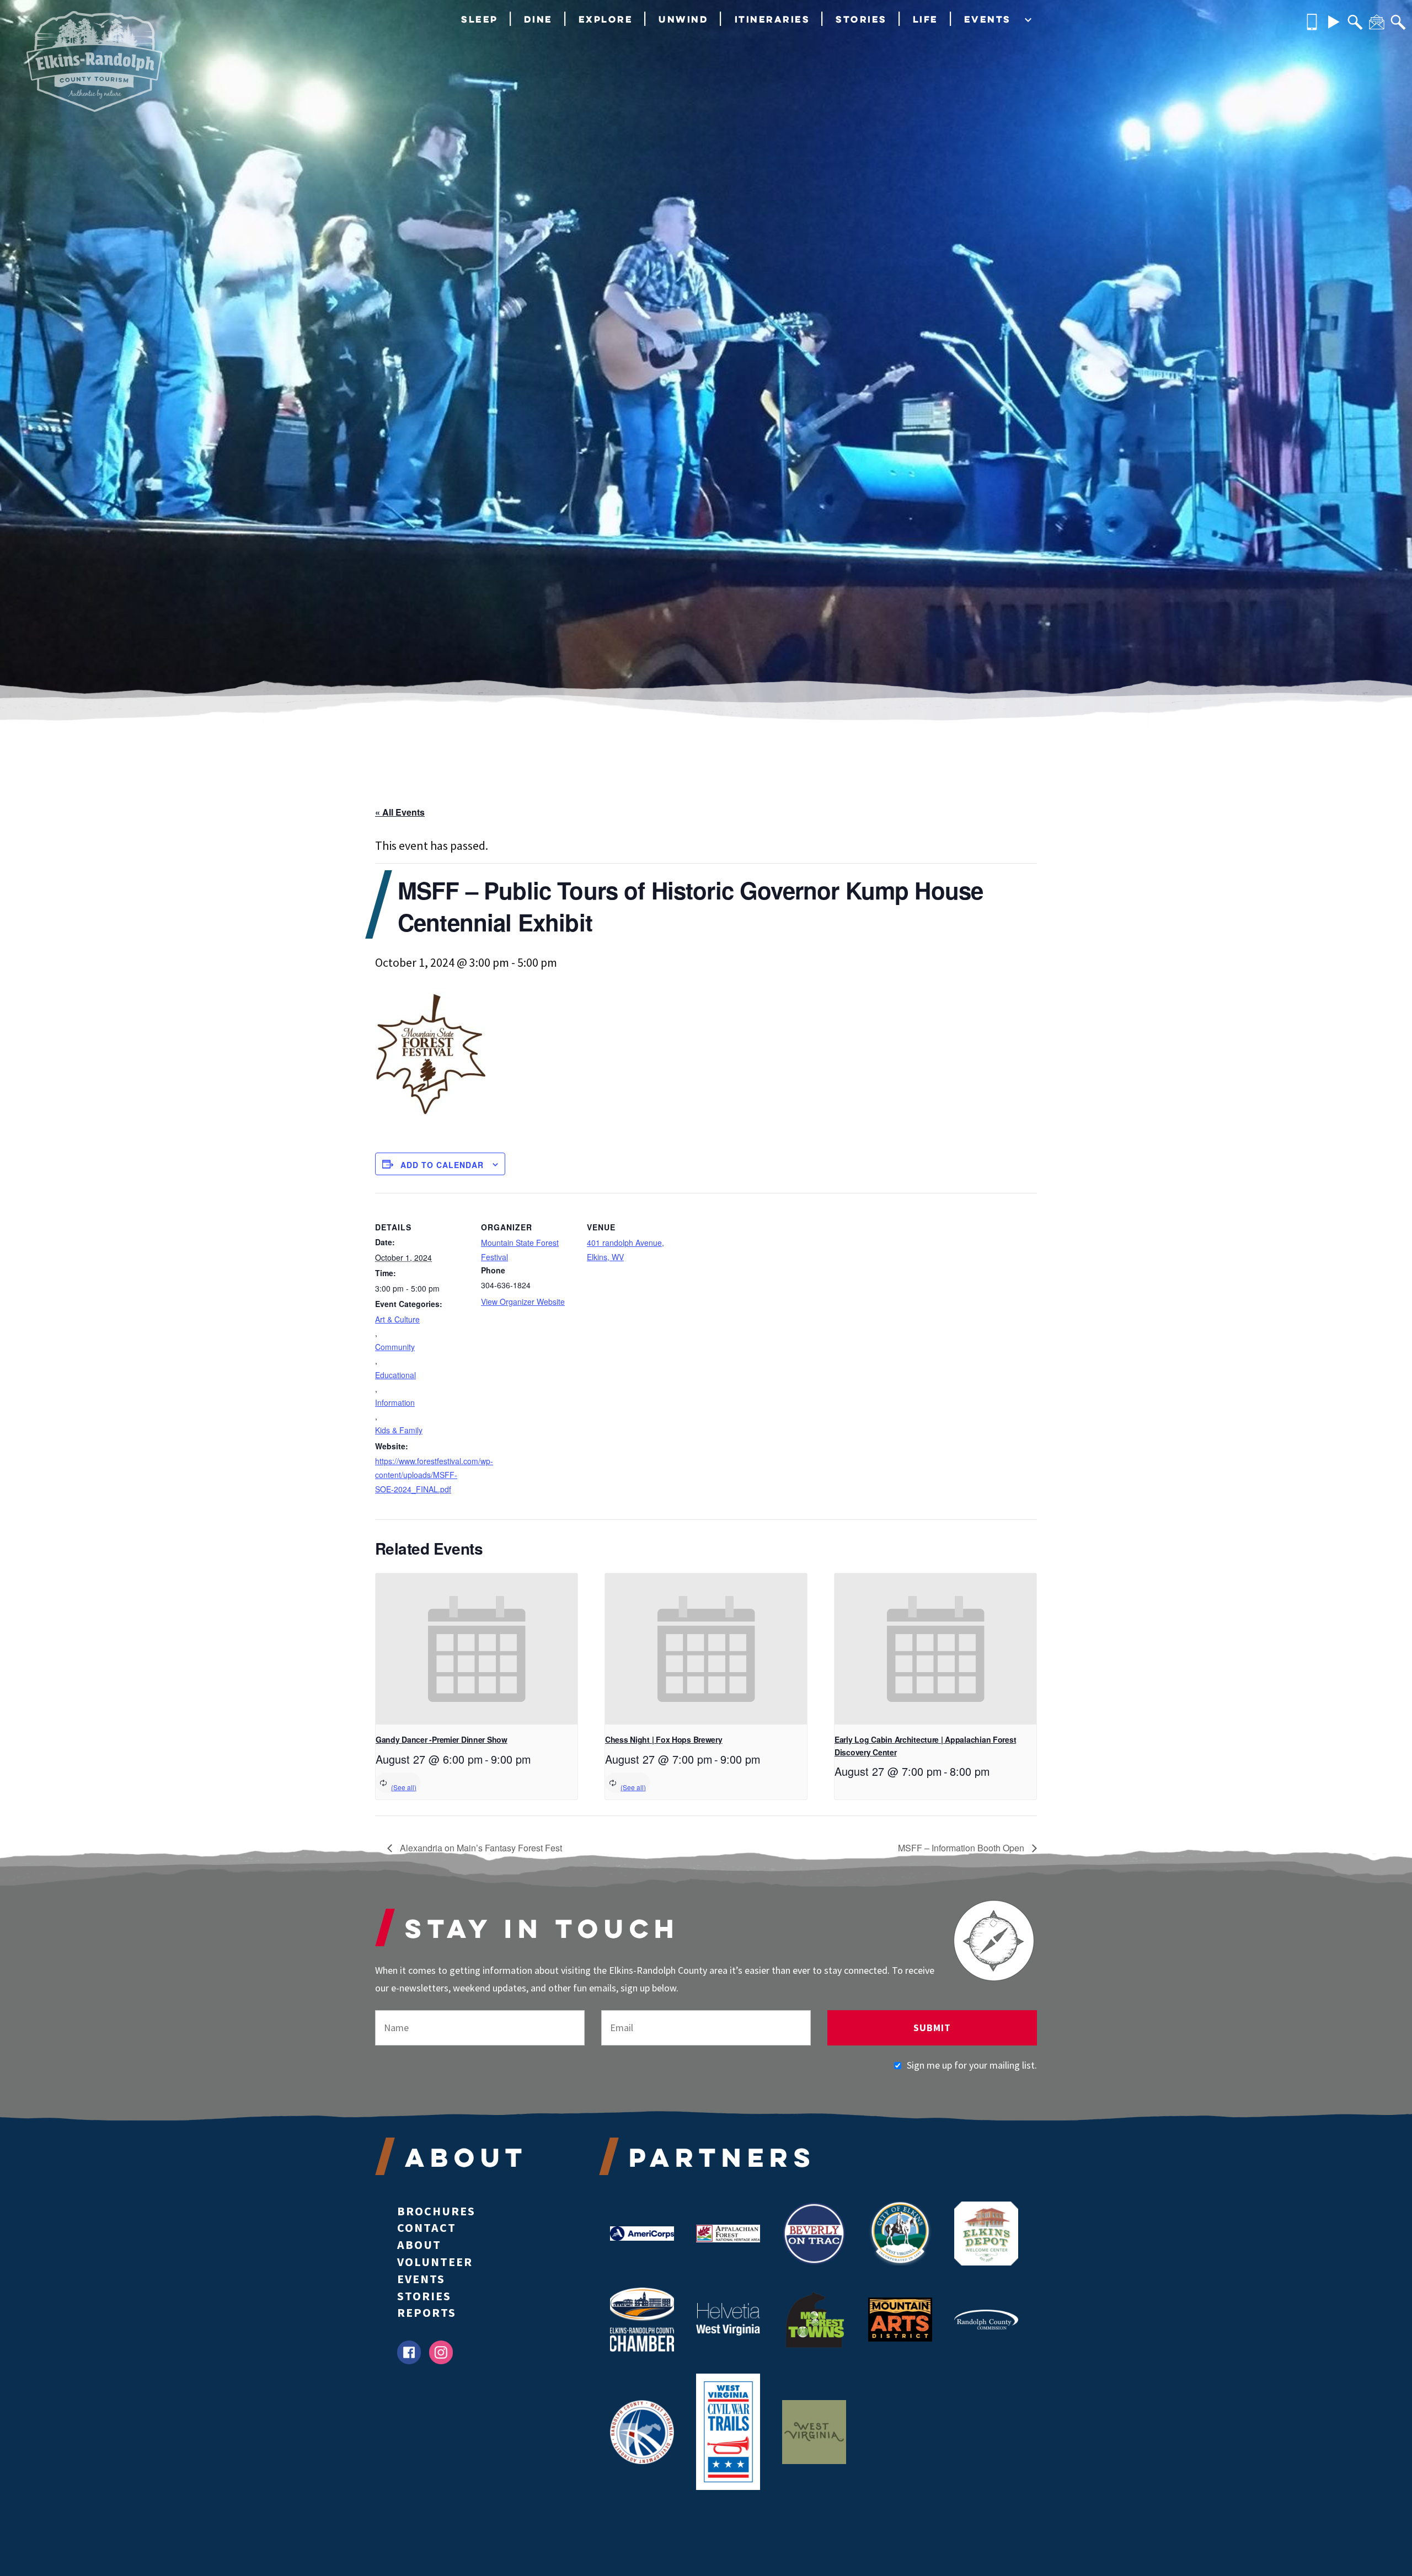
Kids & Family (399, 1430)
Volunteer (435, 2262)
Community (395, 1347)
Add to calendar (442, 1165)
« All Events (400, 812)
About (419, 2245)
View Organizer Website (523, 1302)
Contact (427, 2227)
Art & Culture (397, 1319)
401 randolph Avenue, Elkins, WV (625, 1249)
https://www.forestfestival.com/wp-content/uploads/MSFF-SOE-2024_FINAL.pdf (421, 1475)
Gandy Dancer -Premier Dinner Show (442, 1739)
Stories (861, 19)
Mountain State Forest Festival (520, 1249)
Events (988, 19)
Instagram (441, 2352)
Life (926, 19)
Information (395, 1402)
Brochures (436, 2211)
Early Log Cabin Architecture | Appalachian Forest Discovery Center (925, 1746)
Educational (395, 1375)
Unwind (683, 19)
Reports (427, 2312)
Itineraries (772, 19)
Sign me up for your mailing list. (972, 2065)
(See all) (404, 1787)
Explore (606, 19)
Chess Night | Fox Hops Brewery (664, 1739)
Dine (538, 19)
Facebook (409, 2352)
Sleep (480, 19)
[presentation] (477, 1649)
